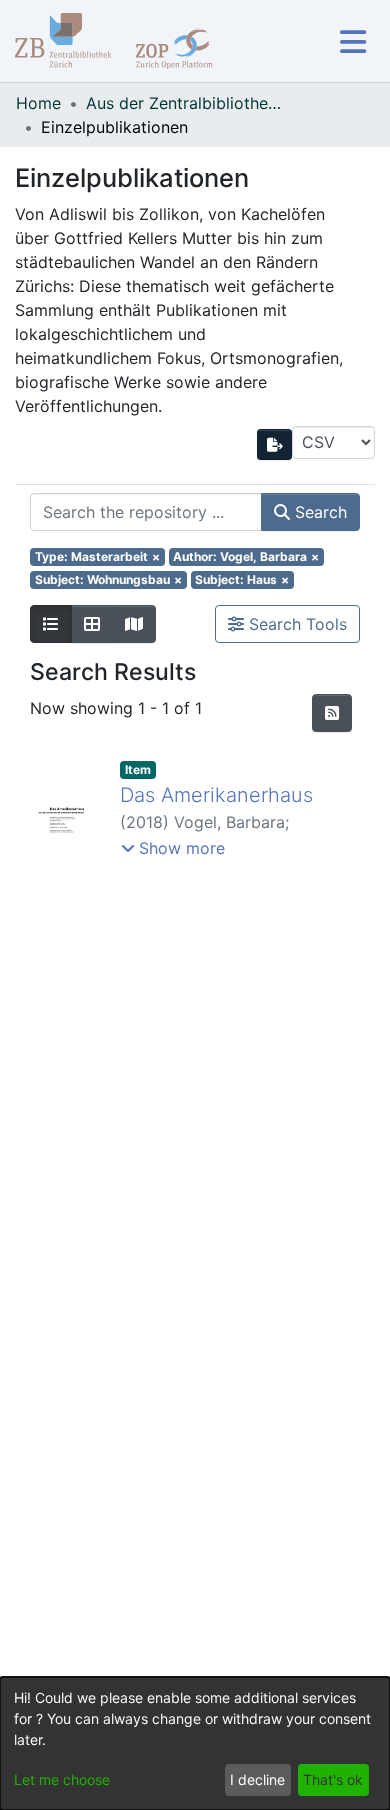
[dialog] (195, 1743)
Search (318, 512)
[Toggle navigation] (352, 41)
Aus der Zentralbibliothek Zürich (186, 103)
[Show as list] (51, 624)
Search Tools (295, 624)
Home (38, 103)
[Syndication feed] (332, 713)
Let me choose (62, 1779)
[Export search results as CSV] (275, 444)
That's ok (333, 1779)
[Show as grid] (92, 624)
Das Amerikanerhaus (216, 795)
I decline (257, 1779)
